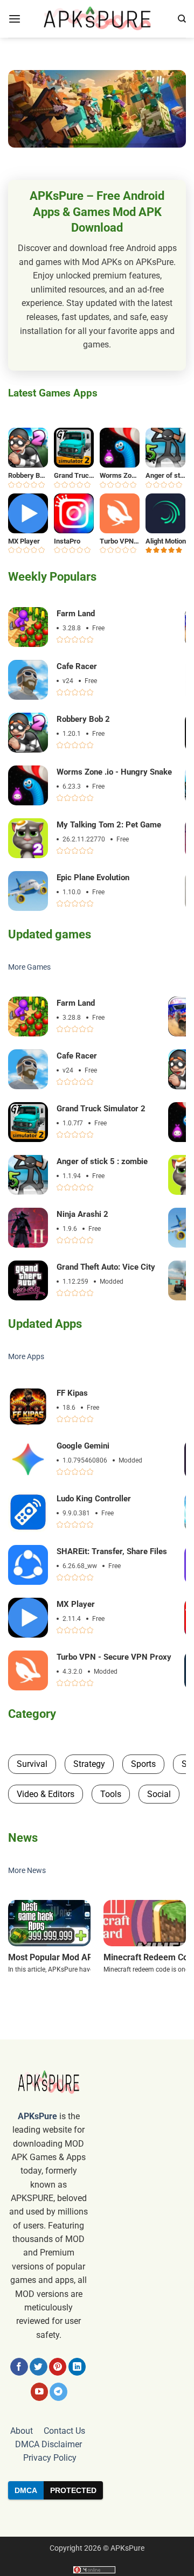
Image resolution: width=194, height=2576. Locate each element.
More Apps (26, 1357)
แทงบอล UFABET (97, 2518)
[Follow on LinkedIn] (77, 2367)
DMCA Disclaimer (48, 2444)
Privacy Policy (50, 2458)
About (22, 2431)
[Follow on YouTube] (40, 2391)
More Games (29, 967)
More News (27, 1871)
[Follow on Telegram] (58, 2391)
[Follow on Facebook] (19, 2367)
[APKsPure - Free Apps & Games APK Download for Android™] (97, 19)
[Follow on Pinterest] (58, 2367)
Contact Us (64, 2431)
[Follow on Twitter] (39, 2367)
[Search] (182, 19)
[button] (15, 19)
